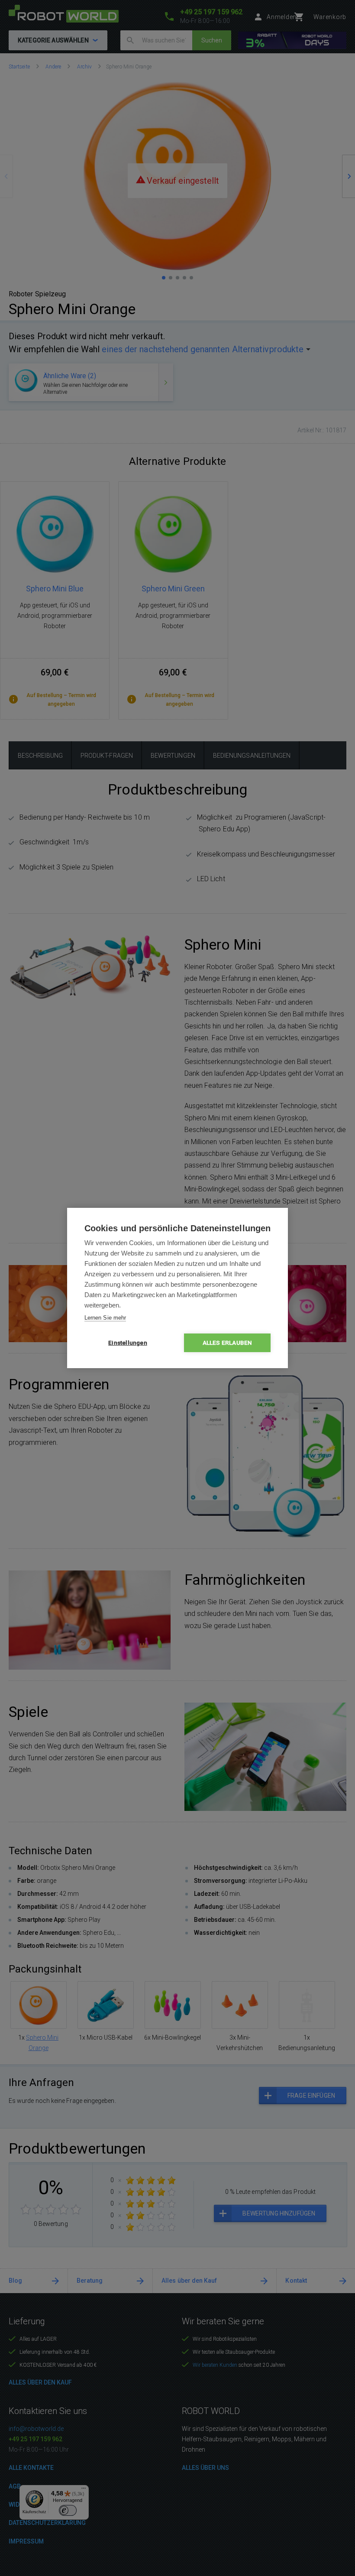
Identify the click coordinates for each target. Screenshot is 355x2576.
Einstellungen (128, 1343)
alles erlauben (228, 1343)
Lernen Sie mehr (105, 1318)
